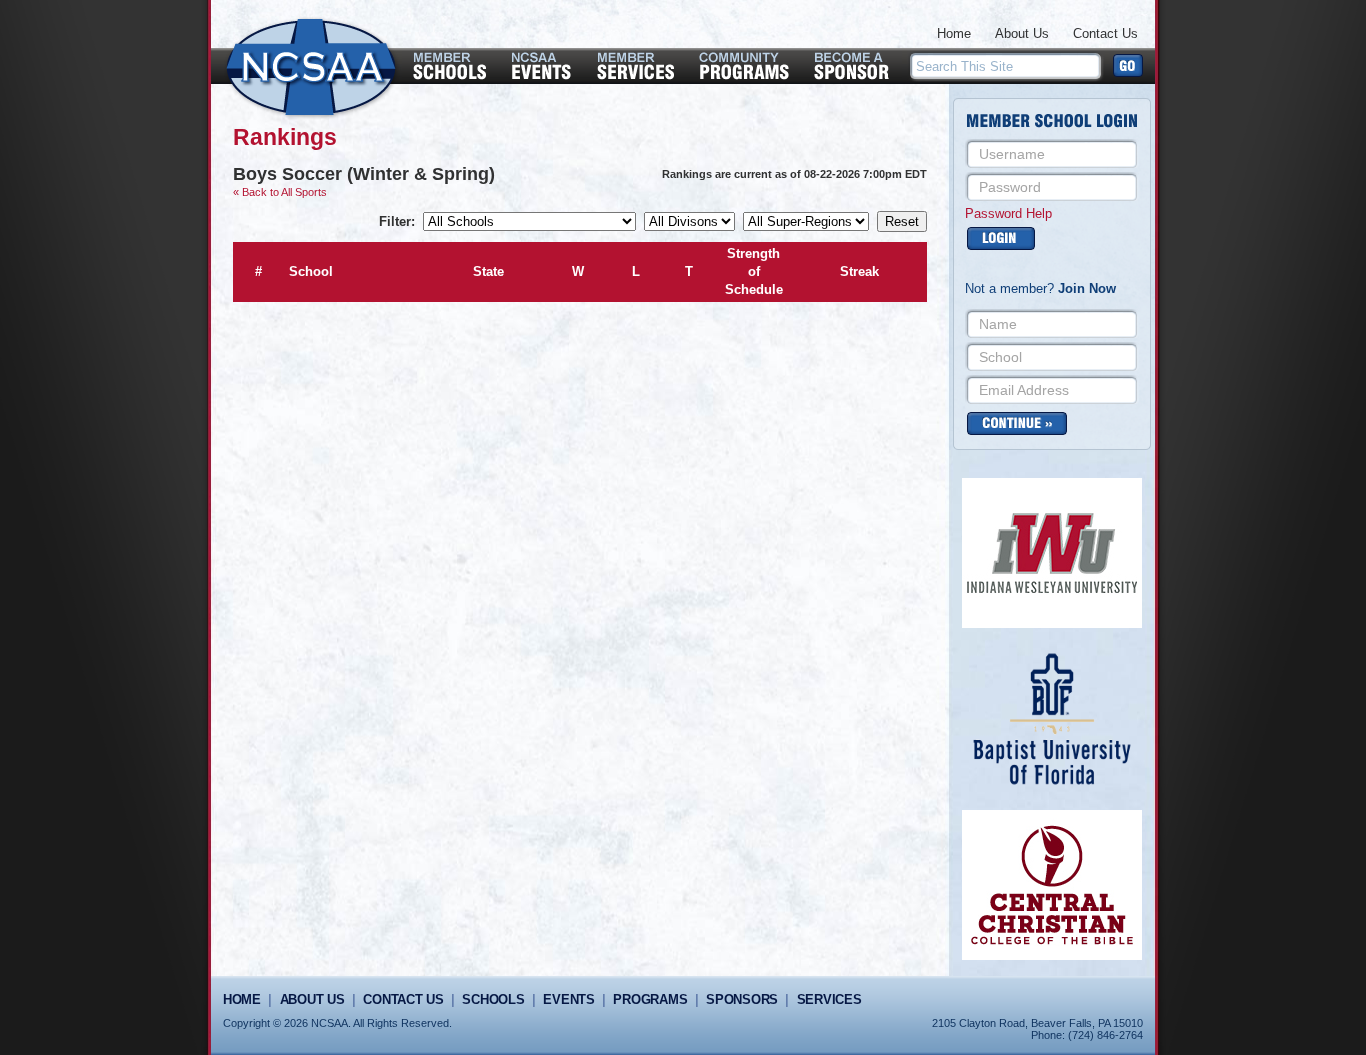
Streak (859, 271)
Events (568, 999)
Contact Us (1105, 33)
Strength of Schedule (754, 271)
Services (829, 999)
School (311, 271)
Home (954, 33)
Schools (493, 999)
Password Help (1008, 213)
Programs (650, 999)
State (488, 271)
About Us (1022, 33)
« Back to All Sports (280, 192)
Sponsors (742, 999)
